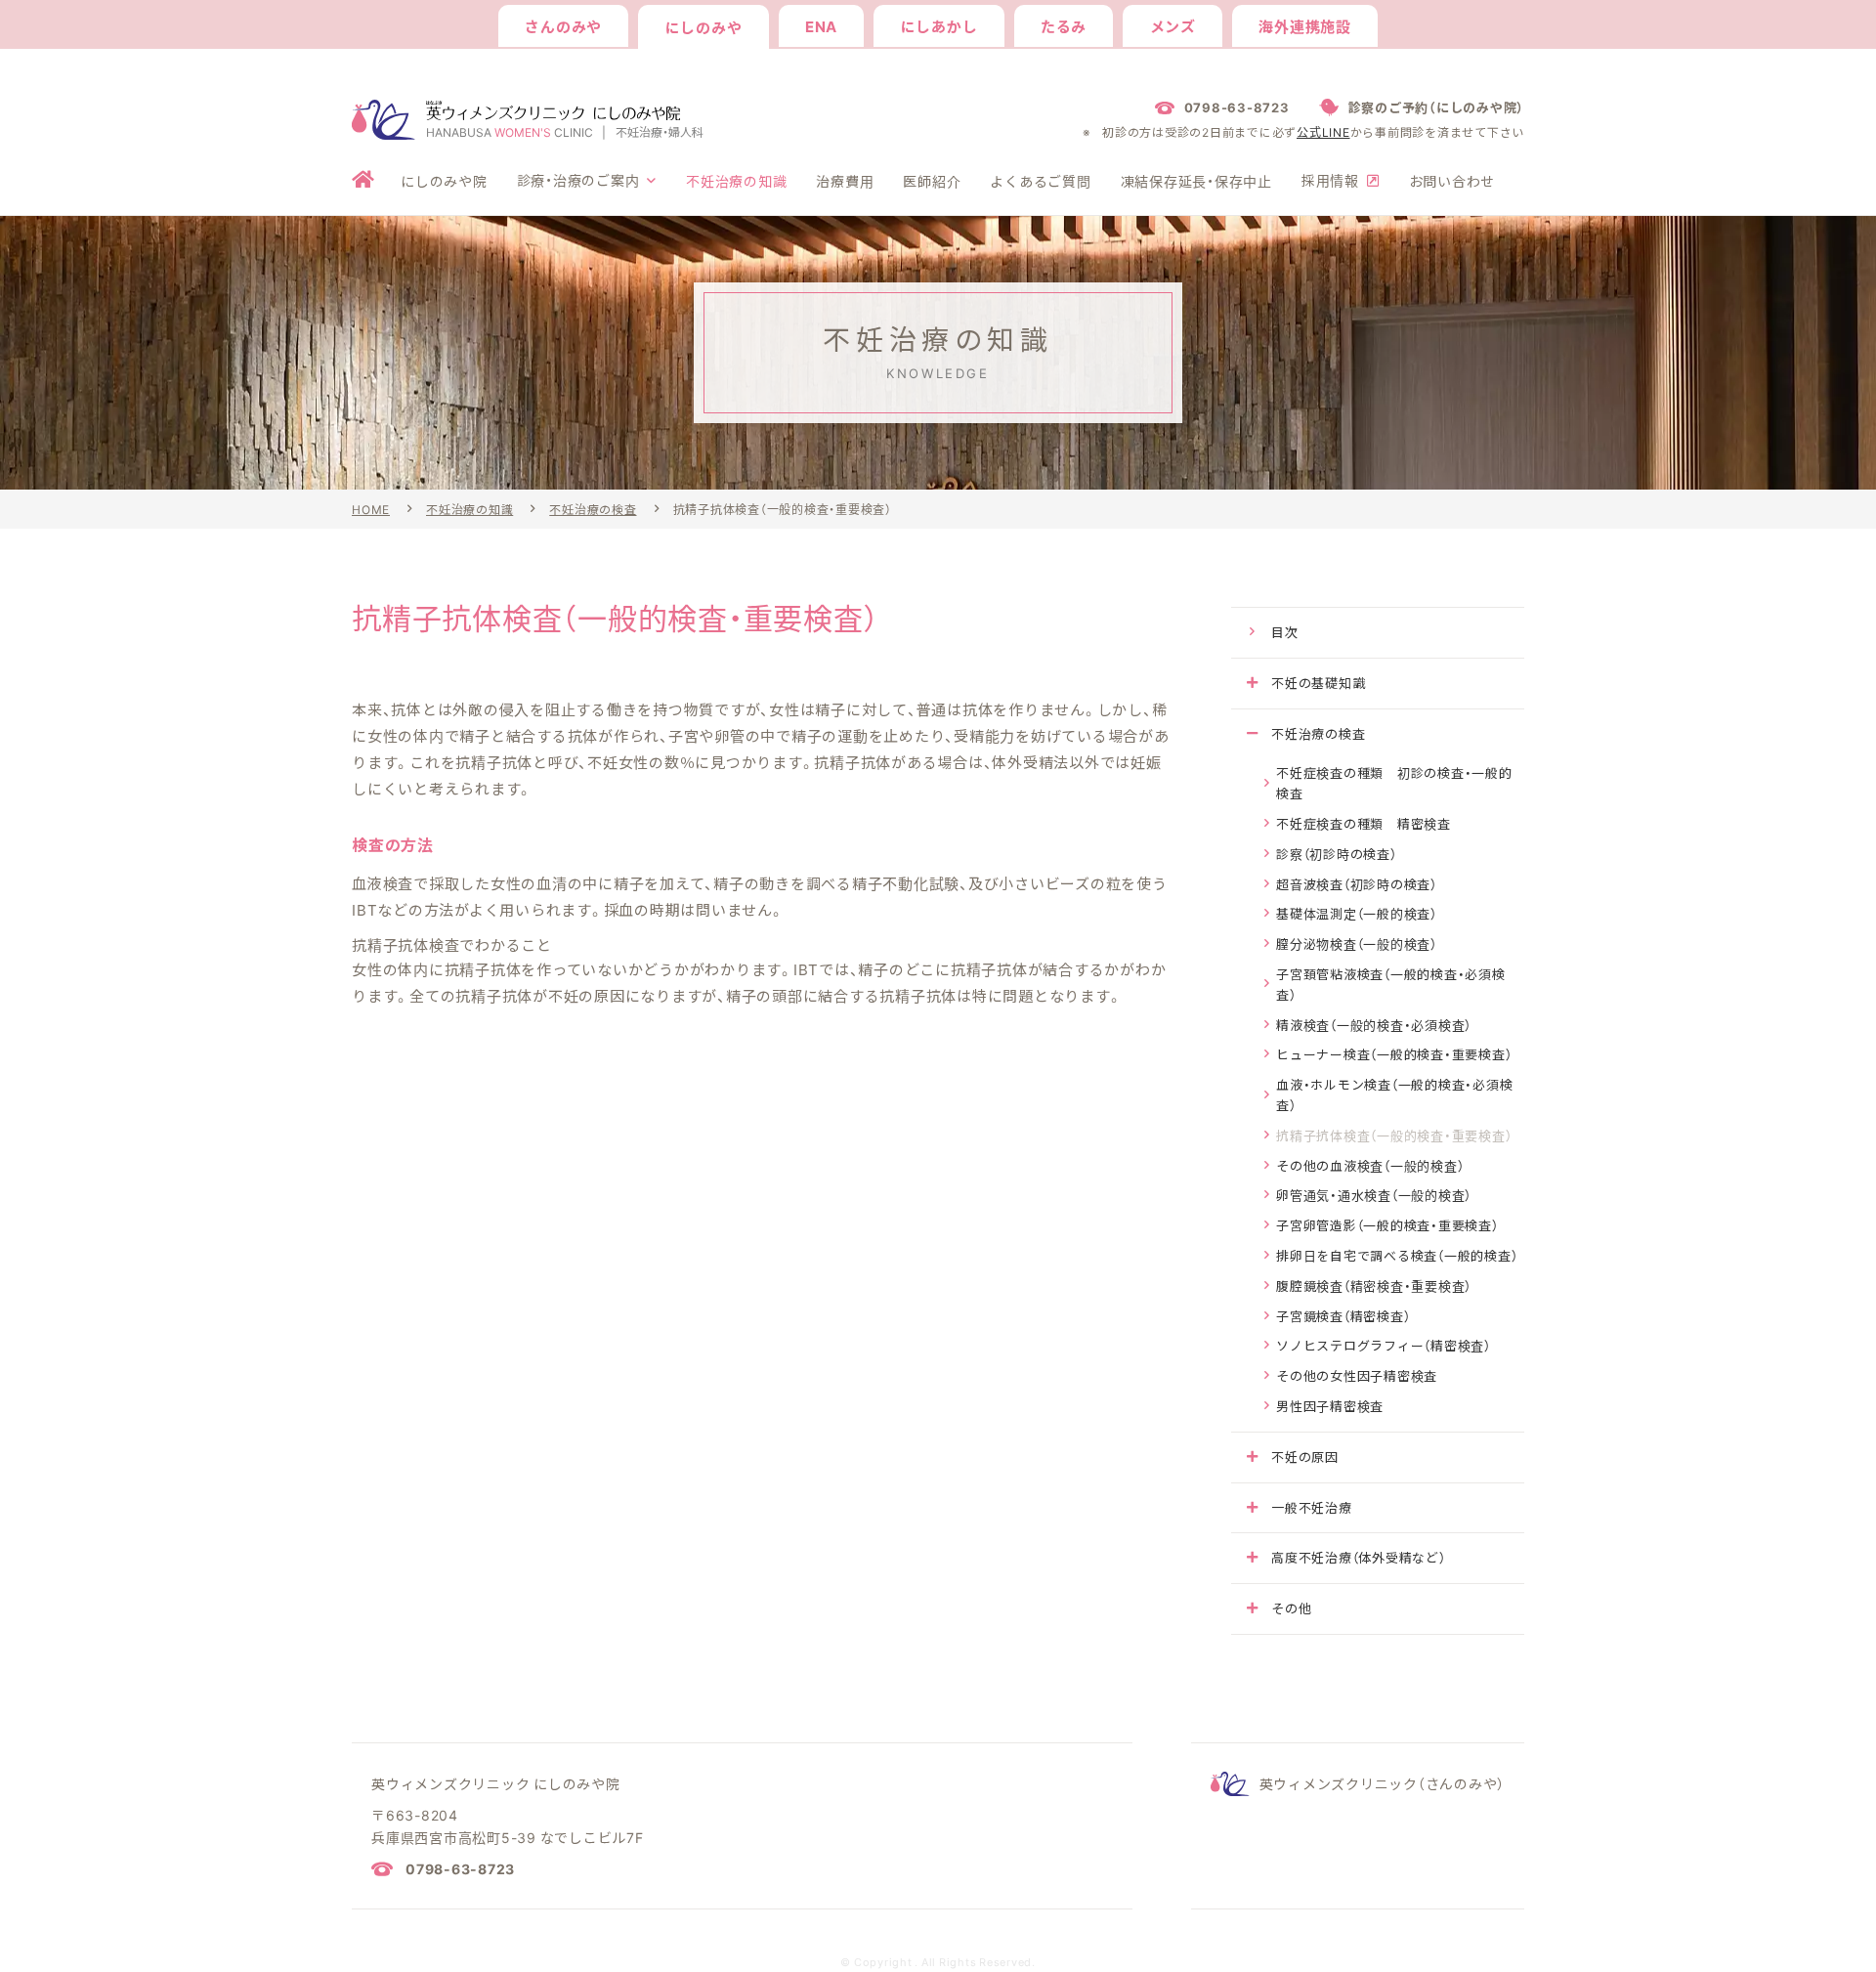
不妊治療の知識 (469, 509)
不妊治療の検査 (593, 509)
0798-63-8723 (460, 1868)
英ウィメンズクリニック (1383, 1783)
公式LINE (1323, 132)
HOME (371, 509)
